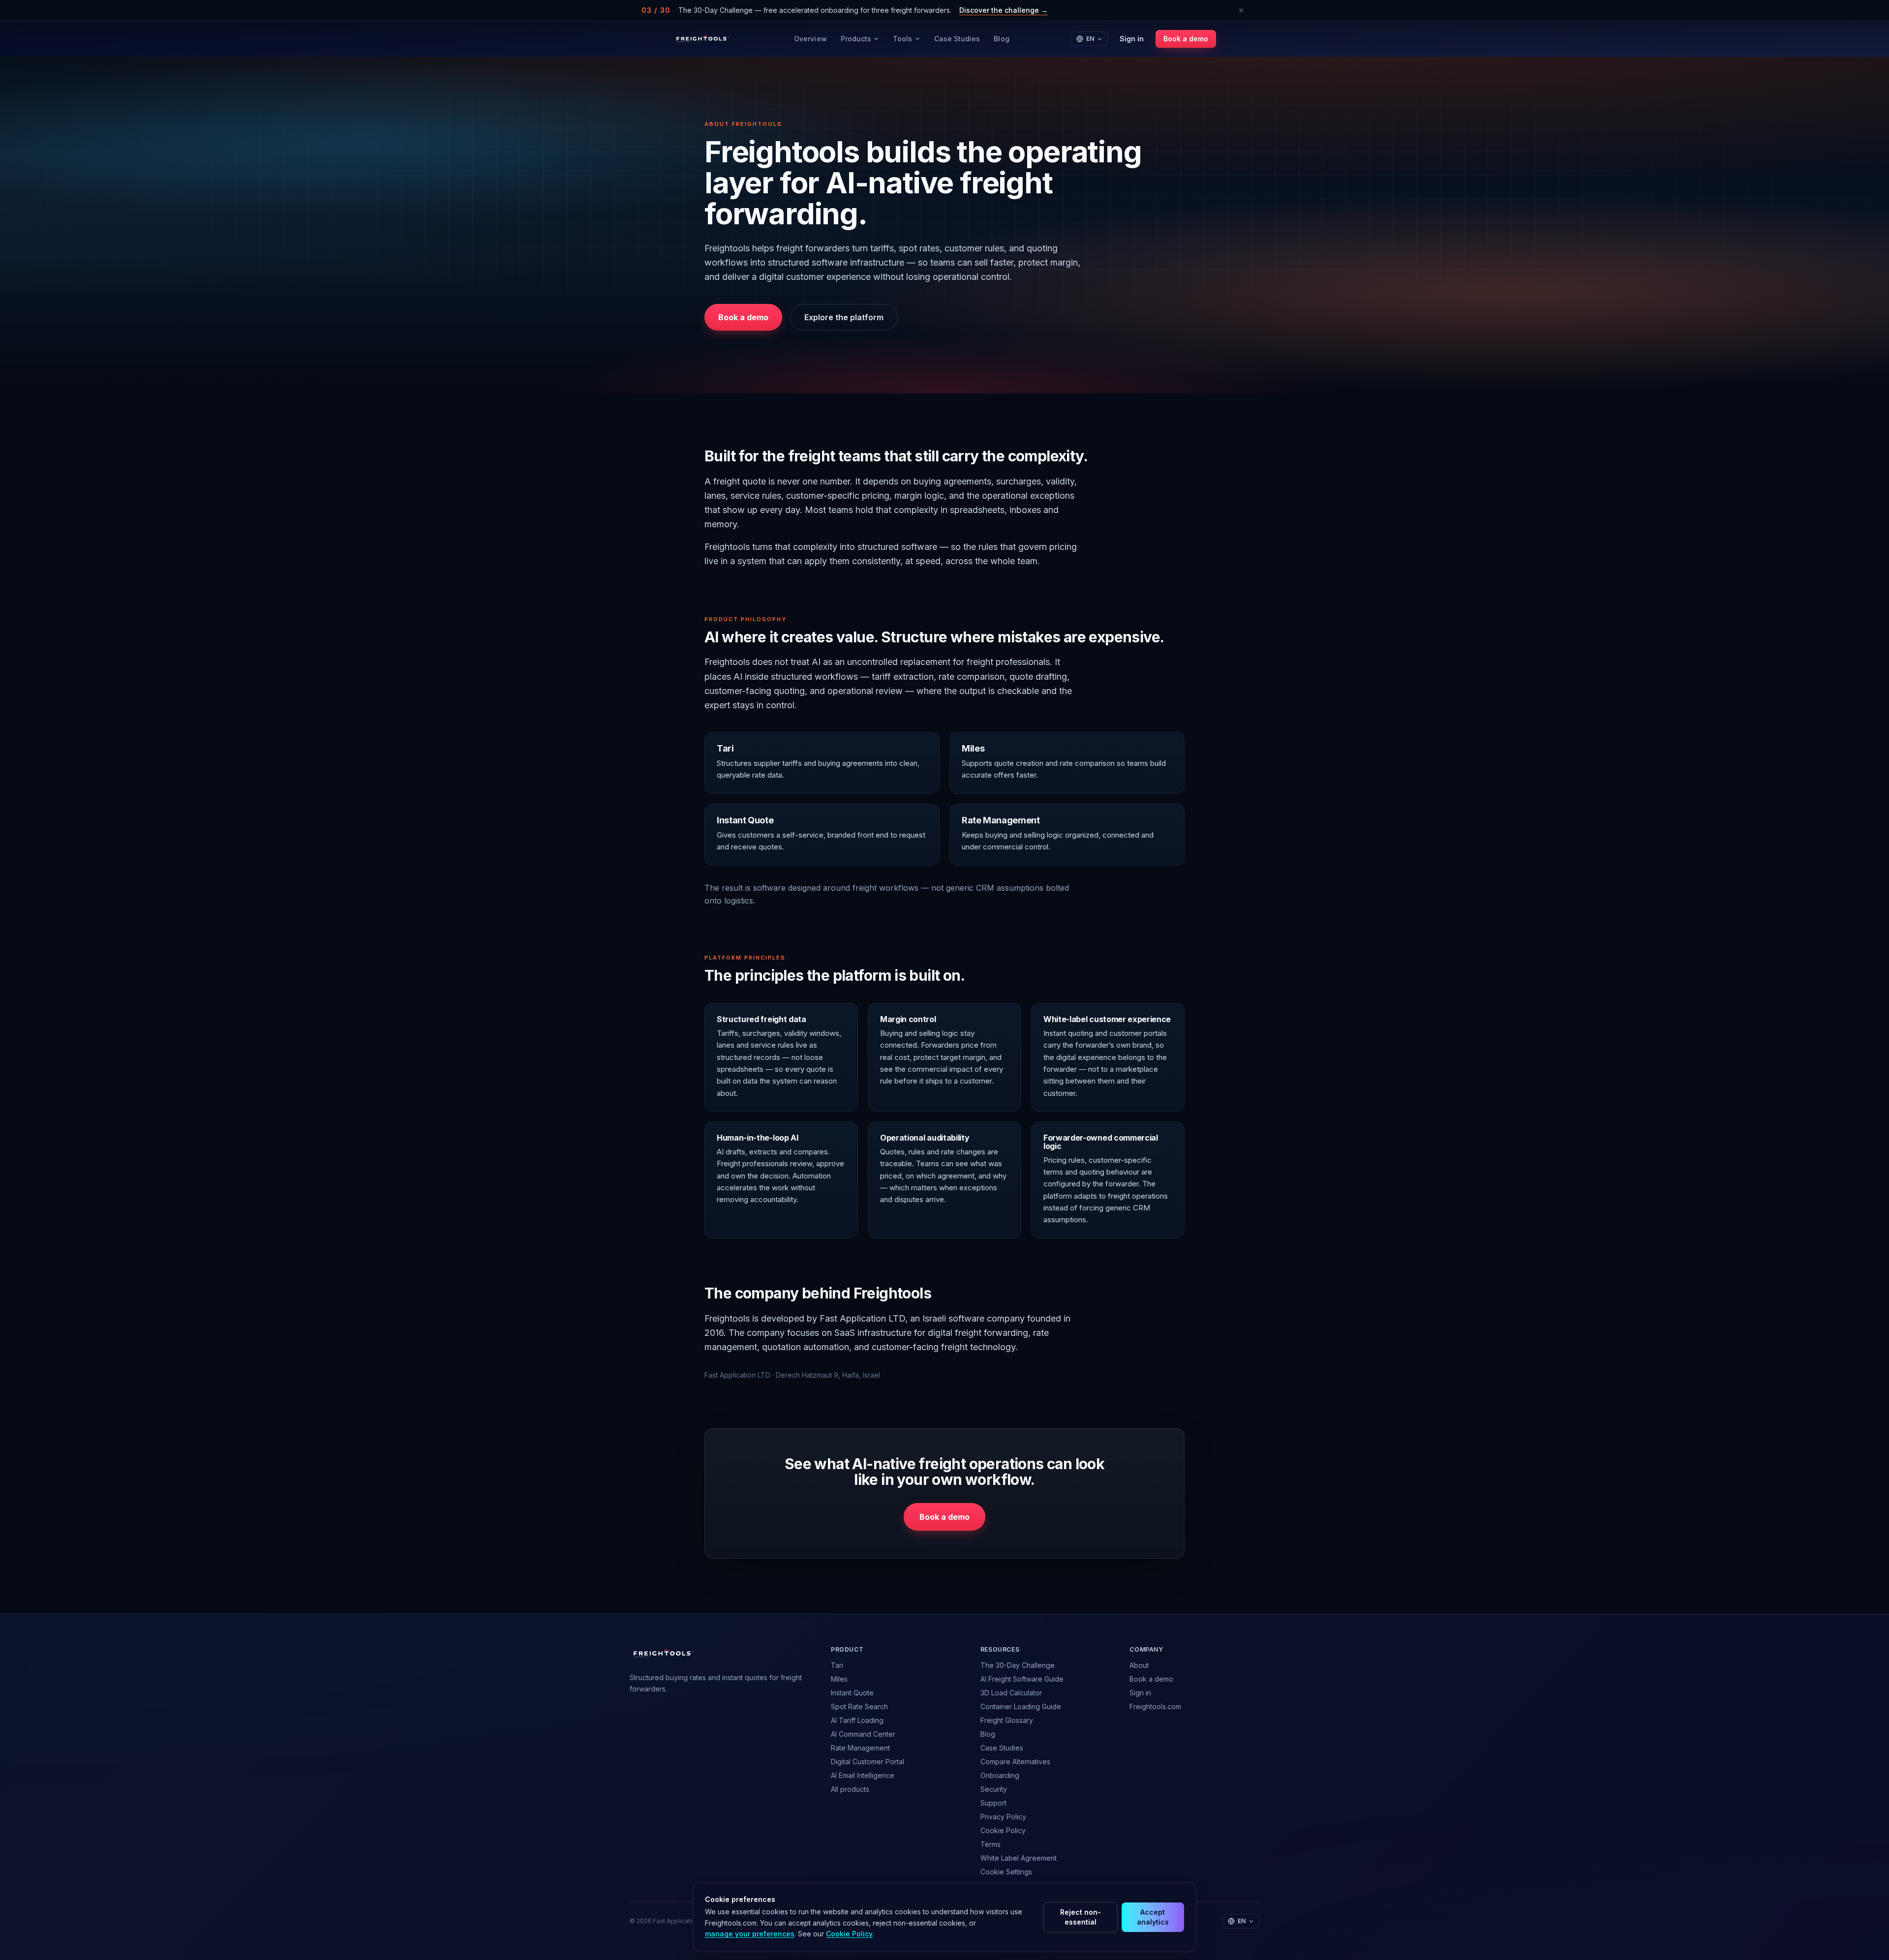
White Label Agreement (1019, 1858)
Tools (902, 39)
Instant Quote (852, 1693)
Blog (1001, 39)
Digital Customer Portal (868, 1762)
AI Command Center (863, 1734)
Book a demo (1186, 39)
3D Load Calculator (1011, 1693)
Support (993, 1803)
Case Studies (957, 39)
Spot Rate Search (859, 1706)
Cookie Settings (1006, 1872)
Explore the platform (844, 317)
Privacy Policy (1003, 1817)
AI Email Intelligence (863, 1775)
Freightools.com (1155, 1706)
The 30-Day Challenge (1018, 1665)
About (1139, 1665)
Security (994, 1789)
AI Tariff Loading (857, 1720)
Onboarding (1000, 1775)
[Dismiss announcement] (1241, 10)
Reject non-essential (1081, 1917)
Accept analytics (1153, 1917)
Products (856, 39)
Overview (810, 39)
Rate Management (860, 1748)
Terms (990, 1844)
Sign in (1132, 39)
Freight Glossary (1007, 1720)
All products (850, 1789)
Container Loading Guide (1021, 1706)
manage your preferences (750, 1934)
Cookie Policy (1003, 1830)
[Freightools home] (703, 39)
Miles (839, 1679)
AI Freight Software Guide (1022, 1679)
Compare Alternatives (1015, 1762)
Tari (837, 1665)
